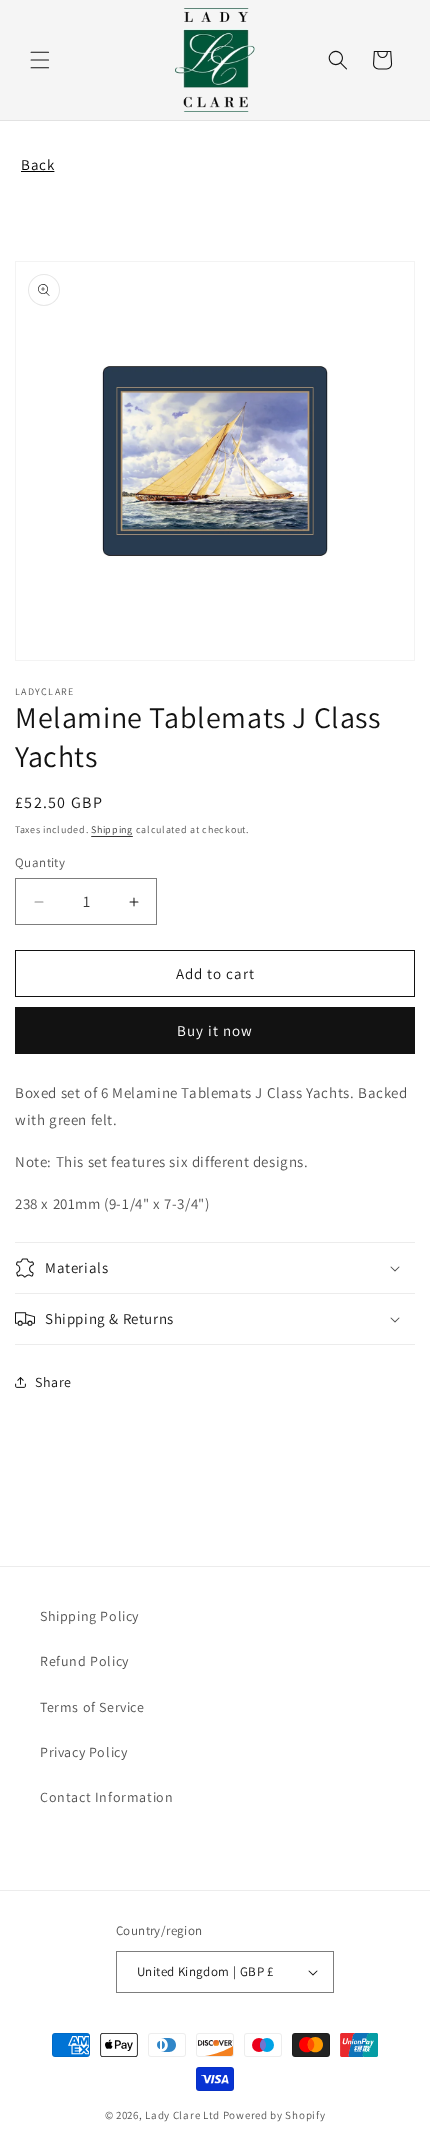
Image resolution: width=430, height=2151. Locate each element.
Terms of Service (92, 1707)
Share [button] (53, 1382)
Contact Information (106, 1797)
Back (37, 164)
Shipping (112, 829)
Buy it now (215, 1030)
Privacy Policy (83, 1752)
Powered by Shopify (274, 2115)
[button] (40, 60)
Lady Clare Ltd (182, 2115)
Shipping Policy (89, 1616)
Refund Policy (84, 1661)
